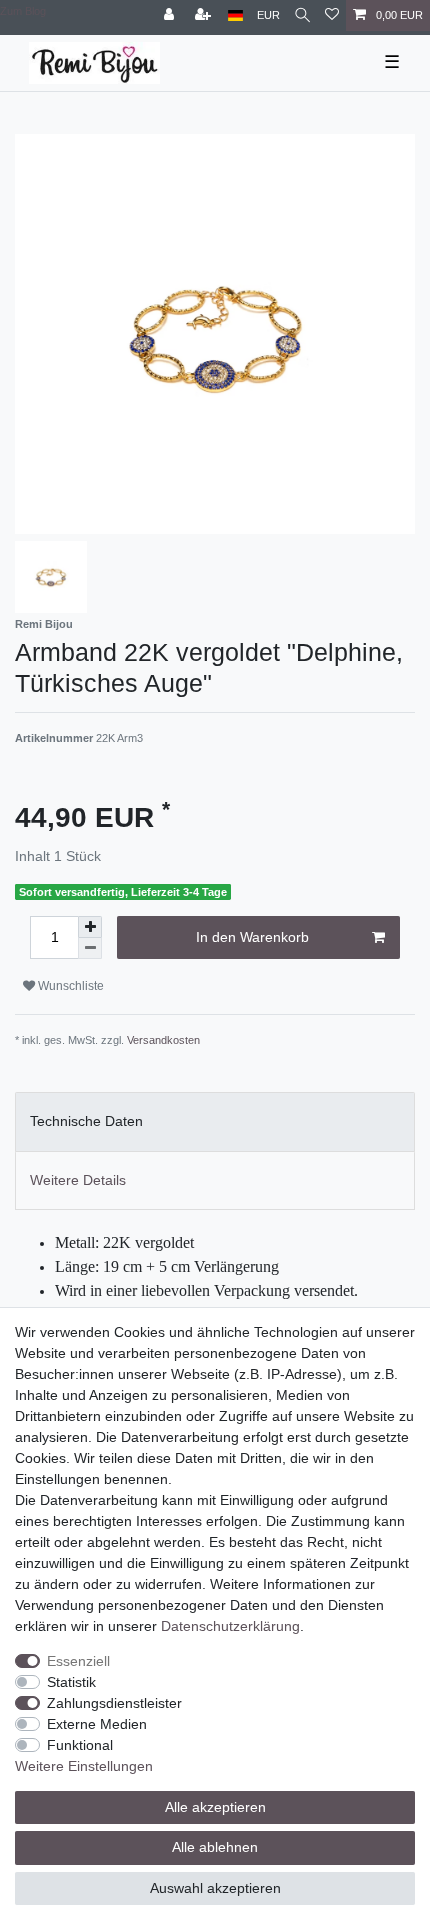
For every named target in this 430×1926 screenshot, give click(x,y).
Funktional (80, 1745)
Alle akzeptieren (215, 1807)
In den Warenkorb (252, 937)
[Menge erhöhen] (90, 927)
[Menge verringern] (90, 948)
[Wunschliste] (332, 15)
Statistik (71, 1682)
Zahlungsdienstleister (114, 1703)
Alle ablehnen (215, 1847)
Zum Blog (23, 11)
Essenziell (78, 1661)
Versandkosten (163, 1040)
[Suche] (302, 15)
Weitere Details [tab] (78, 1180)
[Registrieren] (205, 15)
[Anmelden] (171, 15)
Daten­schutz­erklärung (230, 1626)
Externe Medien (97, 1724)
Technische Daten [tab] (86, 1121)
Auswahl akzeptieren (215, 1888)
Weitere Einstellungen (84, 1766)
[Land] (235, 15)
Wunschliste (69, 986)
